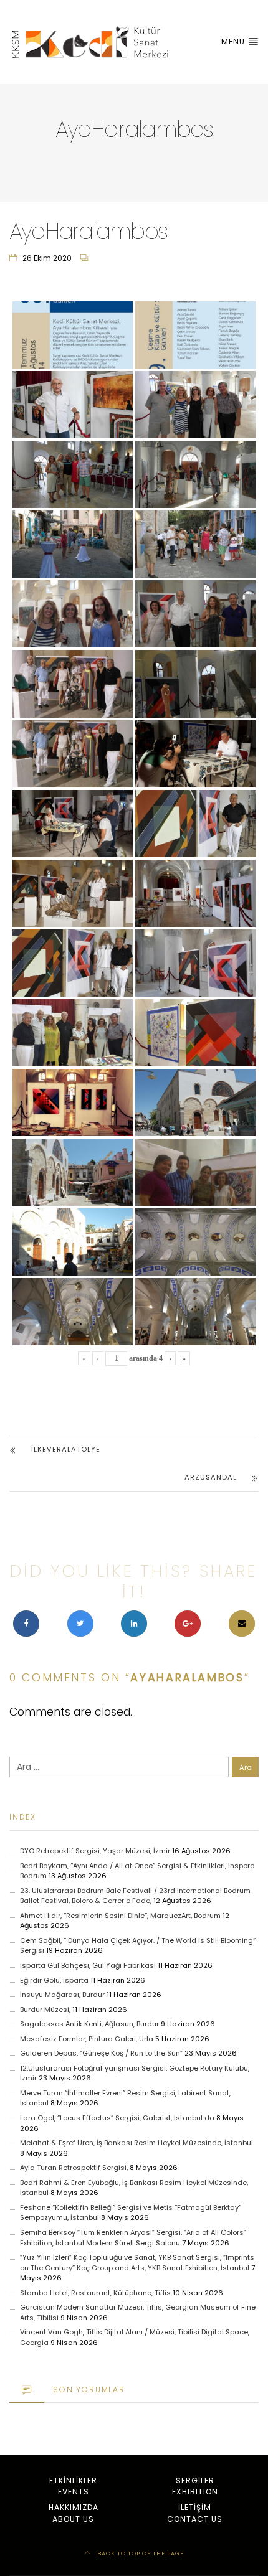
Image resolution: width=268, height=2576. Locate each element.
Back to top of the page (140, 2553)
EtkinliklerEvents (73, 2486)
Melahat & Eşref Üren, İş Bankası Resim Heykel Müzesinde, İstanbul (136, 2143)
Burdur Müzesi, (45, 2010)
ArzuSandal (211, 1477)
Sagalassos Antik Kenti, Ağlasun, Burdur (89, 2024)
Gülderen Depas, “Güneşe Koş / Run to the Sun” (101, 2053)
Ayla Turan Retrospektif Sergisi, (74, 2168)
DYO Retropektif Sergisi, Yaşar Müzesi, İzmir (95, 1851)
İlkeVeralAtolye (66, 1449)
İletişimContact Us (195, 2513)
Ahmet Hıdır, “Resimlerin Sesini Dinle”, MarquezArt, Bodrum (120, 1916)
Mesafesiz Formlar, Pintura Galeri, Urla (87, 2039)
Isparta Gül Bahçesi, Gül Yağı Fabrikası (88, 1965)
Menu (234, 41)
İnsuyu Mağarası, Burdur (62, 1995)
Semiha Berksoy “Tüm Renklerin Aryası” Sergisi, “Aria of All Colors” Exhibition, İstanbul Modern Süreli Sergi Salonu (133, 2238)
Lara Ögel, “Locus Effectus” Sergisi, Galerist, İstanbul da (117, 2118)
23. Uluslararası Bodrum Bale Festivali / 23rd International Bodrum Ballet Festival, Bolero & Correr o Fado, (135, 1896)
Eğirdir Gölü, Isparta (54, 1980)
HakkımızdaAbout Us (74, 2513)
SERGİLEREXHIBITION (195, 2486)
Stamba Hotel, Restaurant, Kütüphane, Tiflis (95, 2293)
